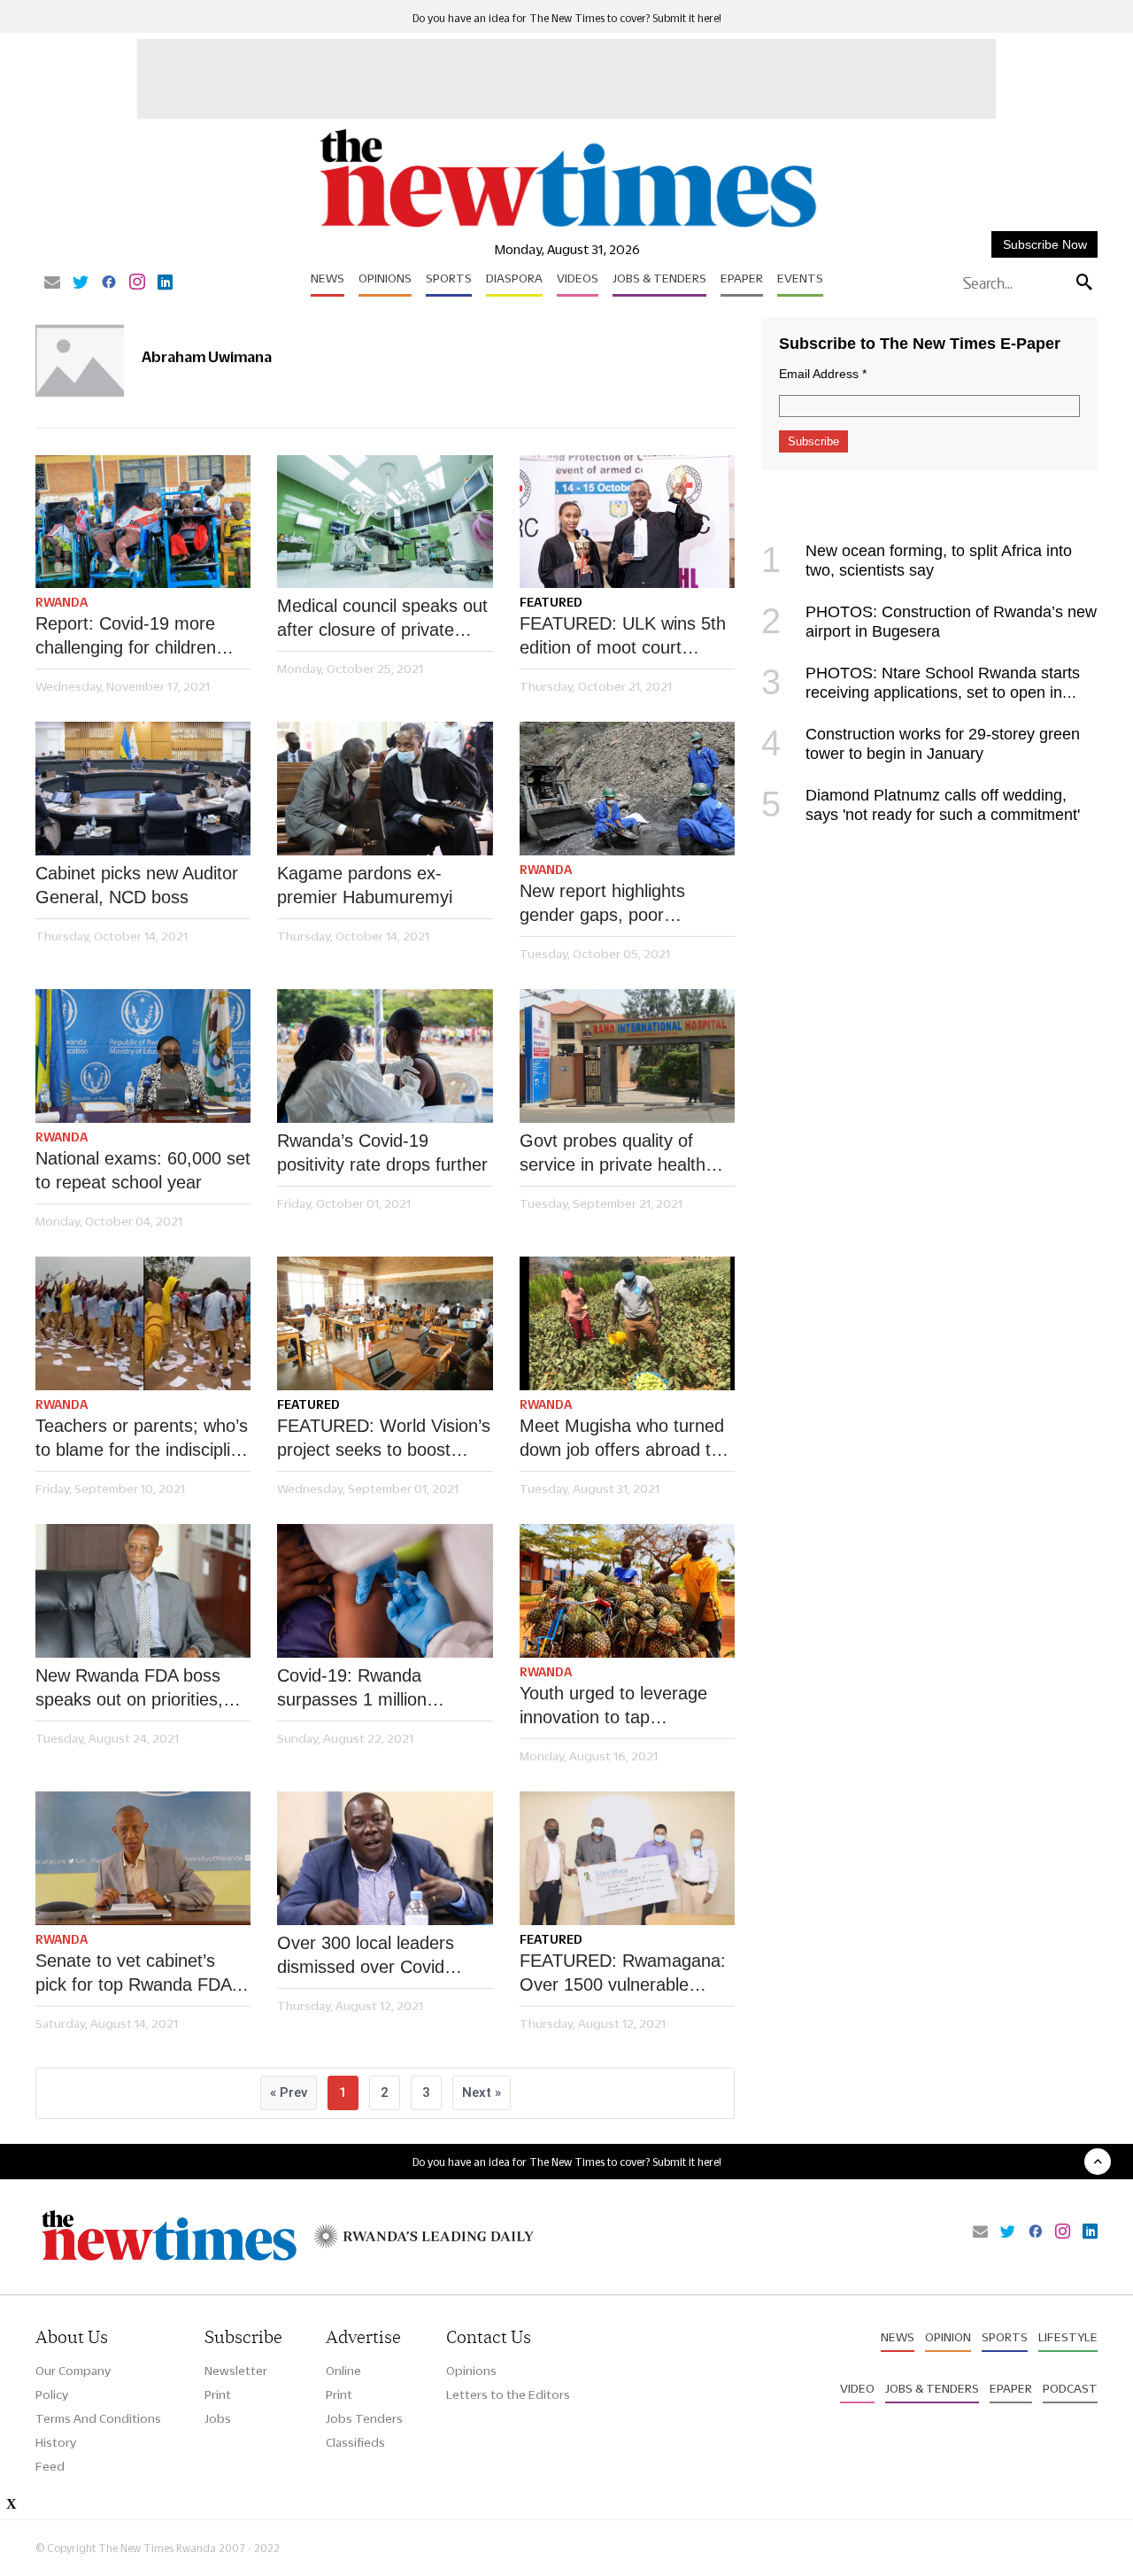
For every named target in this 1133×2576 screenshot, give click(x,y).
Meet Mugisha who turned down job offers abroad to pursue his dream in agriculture (622, 1439)
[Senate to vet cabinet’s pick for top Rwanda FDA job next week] (143, 1858)
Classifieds (355, 2442)
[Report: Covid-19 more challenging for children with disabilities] (143, 522)
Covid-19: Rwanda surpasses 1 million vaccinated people (352, 1689)
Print (218, 2394)
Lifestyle (1068, 2337)
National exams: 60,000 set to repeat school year (143, 1170)
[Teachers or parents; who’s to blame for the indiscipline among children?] (143, 1323)
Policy (52, 2394)
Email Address (823, 374)
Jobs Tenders (364, 2418)
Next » (482, 2093)
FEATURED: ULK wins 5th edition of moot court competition (623, 637)
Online (343, 2371)
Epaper (742, 278)
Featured (551, 602)
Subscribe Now (1045, 244)
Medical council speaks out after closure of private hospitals (382, 619)
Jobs (218, 2418)
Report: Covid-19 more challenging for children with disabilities (126, 637)
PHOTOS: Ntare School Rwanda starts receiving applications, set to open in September (921, 692)
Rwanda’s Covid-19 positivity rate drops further (382, 1153)
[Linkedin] (165, 283)
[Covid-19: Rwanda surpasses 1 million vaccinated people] (385, 1591)
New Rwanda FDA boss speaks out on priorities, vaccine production (129, 1689)
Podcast (1070, 2388)
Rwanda (62, 602)
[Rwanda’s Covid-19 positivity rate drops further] (385, 1056)
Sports (449, 278)
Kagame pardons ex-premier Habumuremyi (365, 885)
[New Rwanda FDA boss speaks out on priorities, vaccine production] (143, 1591)
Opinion (948, 2337)
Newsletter (236, 2371)
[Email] (52, 283)
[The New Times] (567, 228)
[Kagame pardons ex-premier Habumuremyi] (385, 789)
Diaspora (514, 278)
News (328, 278)
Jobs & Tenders (659, 278)
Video (857, 2388)
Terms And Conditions (98, 2418)
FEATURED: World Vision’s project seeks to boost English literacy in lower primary (384, 1439)
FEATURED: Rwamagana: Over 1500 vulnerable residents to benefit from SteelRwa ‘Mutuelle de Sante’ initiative (623, 1974)
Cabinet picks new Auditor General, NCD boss (137, 885)
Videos (578, 278)
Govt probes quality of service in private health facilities (613, 1154)
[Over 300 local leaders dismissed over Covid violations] (385, 1858)
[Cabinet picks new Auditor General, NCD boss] (143, 789)
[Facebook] (109, 283)
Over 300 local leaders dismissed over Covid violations (366, 1956)
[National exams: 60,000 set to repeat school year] (143, 1056)
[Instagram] (137, 283)
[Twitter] (81, 283)
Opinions (385, 278)
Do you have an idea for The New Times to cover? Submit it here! (567, 18)
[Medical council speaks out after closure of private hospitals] (385, 522)
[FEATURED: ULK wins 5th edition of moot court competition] (627, 522)
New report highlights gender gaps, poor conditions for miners (602, 904)
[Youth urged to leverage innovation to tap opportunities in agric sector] (627, 1591)
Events (800, 278)
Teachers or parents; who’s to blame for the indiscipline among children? (143, 1439)
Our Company (73, 2371)
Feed (50, 2466)
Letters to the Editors (508, 2394)
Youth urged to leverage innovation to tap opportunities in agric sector (613, 1706)
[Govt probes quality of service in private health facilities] (627, 1056)
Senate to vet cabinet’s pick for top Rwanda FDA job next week (133, 1974)
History (56, 2442)
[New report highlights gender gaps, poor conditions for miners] (627, 789)
